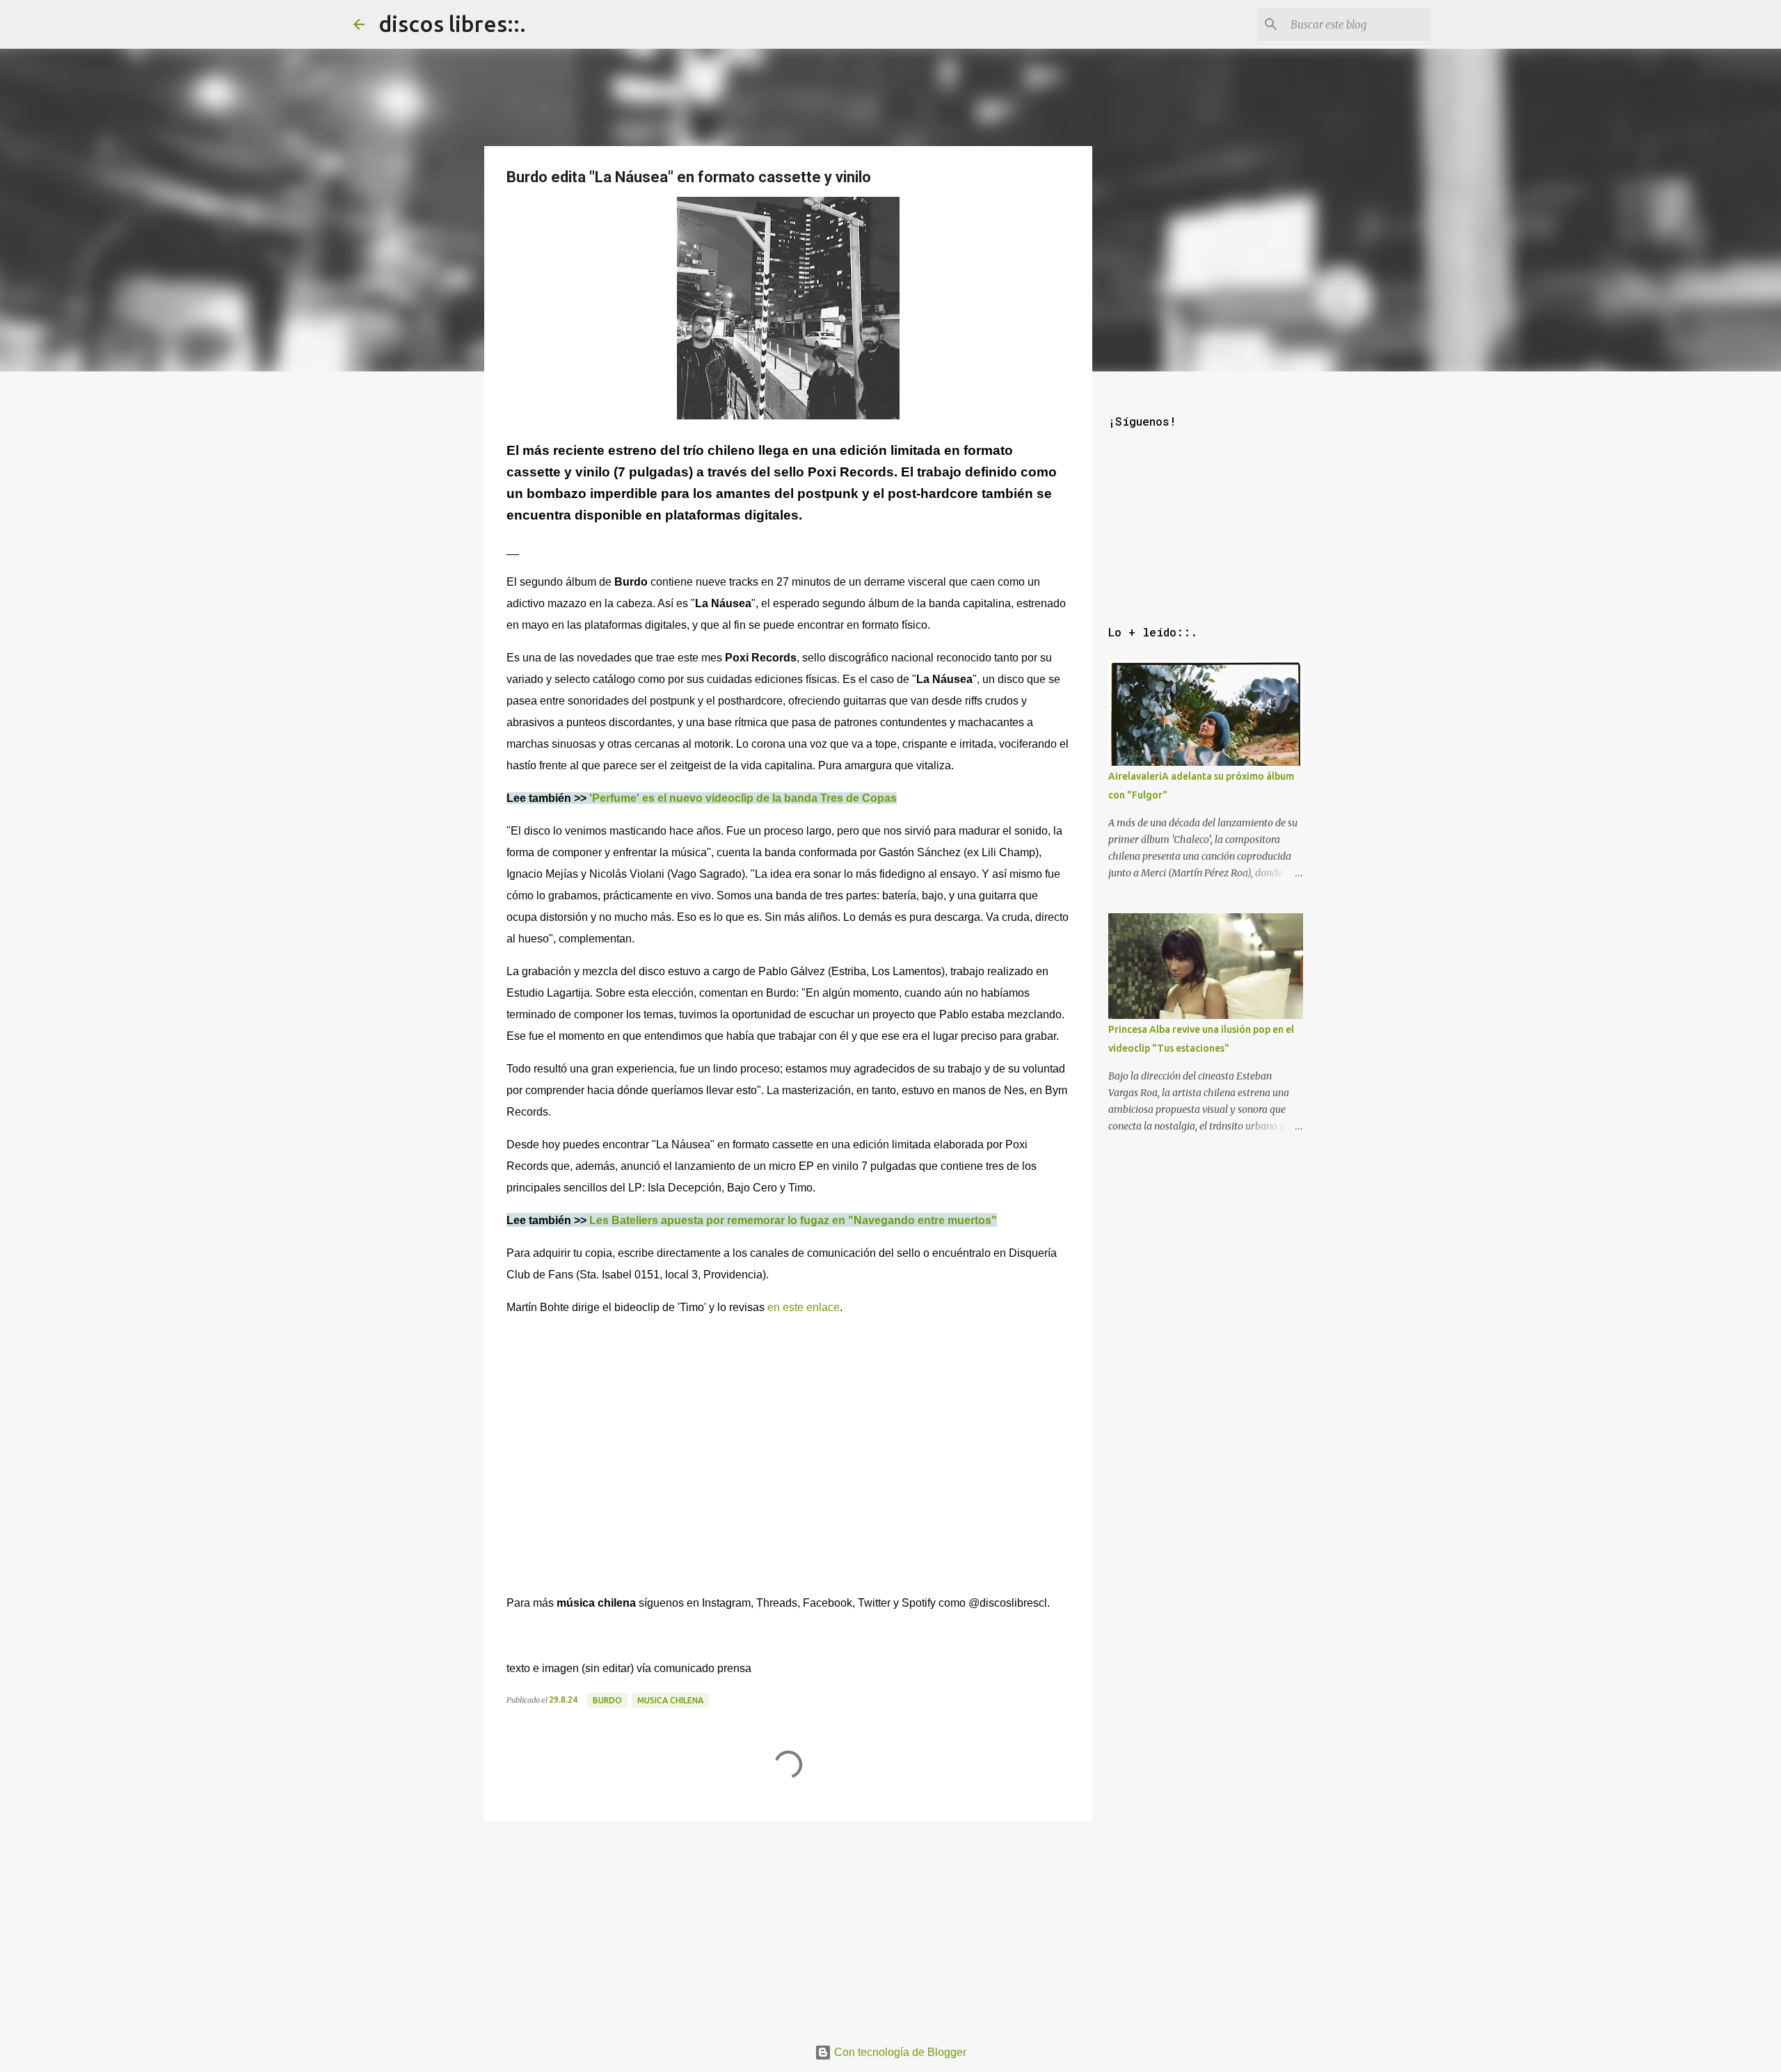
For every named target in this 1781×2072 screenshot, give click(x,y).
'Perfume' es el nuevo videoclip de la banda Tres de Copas (743, 798)
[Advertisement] (788, 1925)
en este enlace (804, 1307)
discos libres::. (452, 24)
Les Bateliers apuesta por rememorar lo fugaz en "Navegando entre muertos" (793, 1220)
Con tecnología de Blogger (899, 2052)
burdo (607, 1700)
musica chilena (670, 1700)
